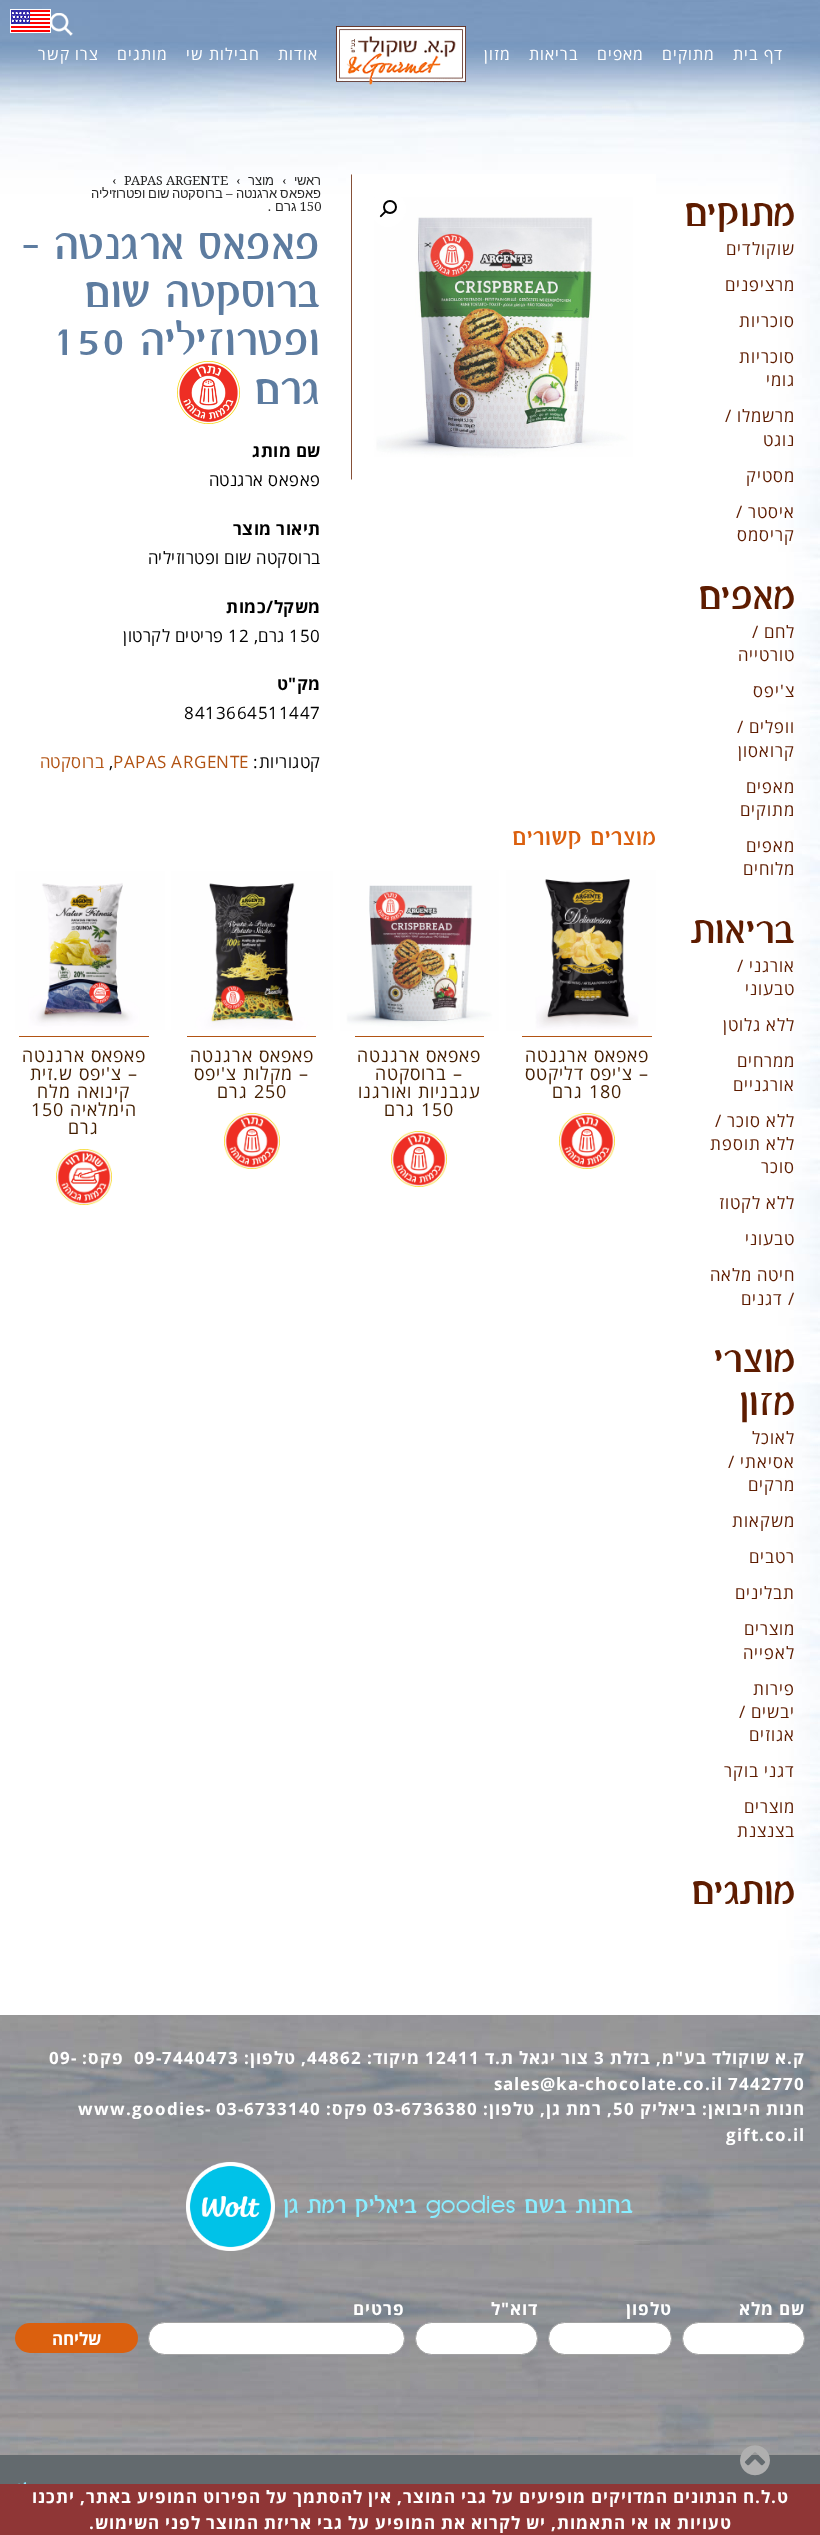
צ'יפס (774, 690)
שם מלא (772, 2308)
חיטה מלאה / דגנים (752, 1286)
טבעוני (770, 1238)
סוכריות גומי (767, 368)
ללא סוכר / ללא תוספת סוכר (752, 1144)
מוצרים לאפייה (769, 1640)
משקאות (763, 1520)
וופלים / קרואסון (766, 738)
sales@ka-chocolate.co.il (608, 2083)
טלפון (649, 2308)
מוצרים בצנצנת (766, 1818)
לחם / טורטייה (766, 643)
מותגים (743, 1893)
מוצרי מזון (754, 1382)
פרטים (379, 2308)
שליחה (76, 2338)
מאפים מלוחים (769, 857)
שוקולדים (760, 248)
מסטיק (770, 475)
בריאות (743, 932)
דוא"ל (514, 2308)
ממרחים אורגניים (764, 1072)
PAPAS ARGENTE (181, 761)
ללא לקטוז (757, 1202)
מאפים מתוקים (767, 798)
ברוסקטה (72, 761)
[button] (388, 209)
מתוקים (739, 215)
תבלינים (765, 1592)
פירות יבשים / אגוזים (767, 1712)
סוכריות (767, 320)
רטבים (772, 1556)
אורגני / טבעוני (766, 977)
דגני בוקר (759, 1770)
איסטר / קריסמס (765, 523)
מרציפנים (760, 284)
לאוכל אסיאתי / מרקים (761, 1461)
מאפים (746, 598)
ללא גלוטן (759, 1024)
